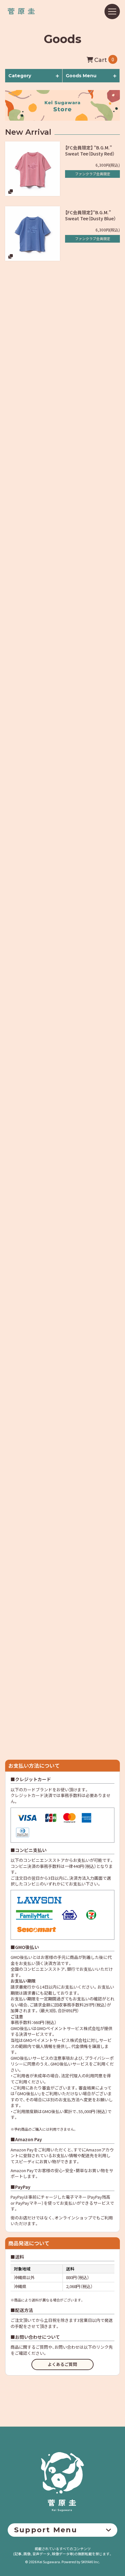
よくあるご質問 (62, 2364)
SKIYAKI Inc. (91, 2562)
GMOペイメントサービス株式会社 (55, 2040)
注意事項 (62, 2058)
